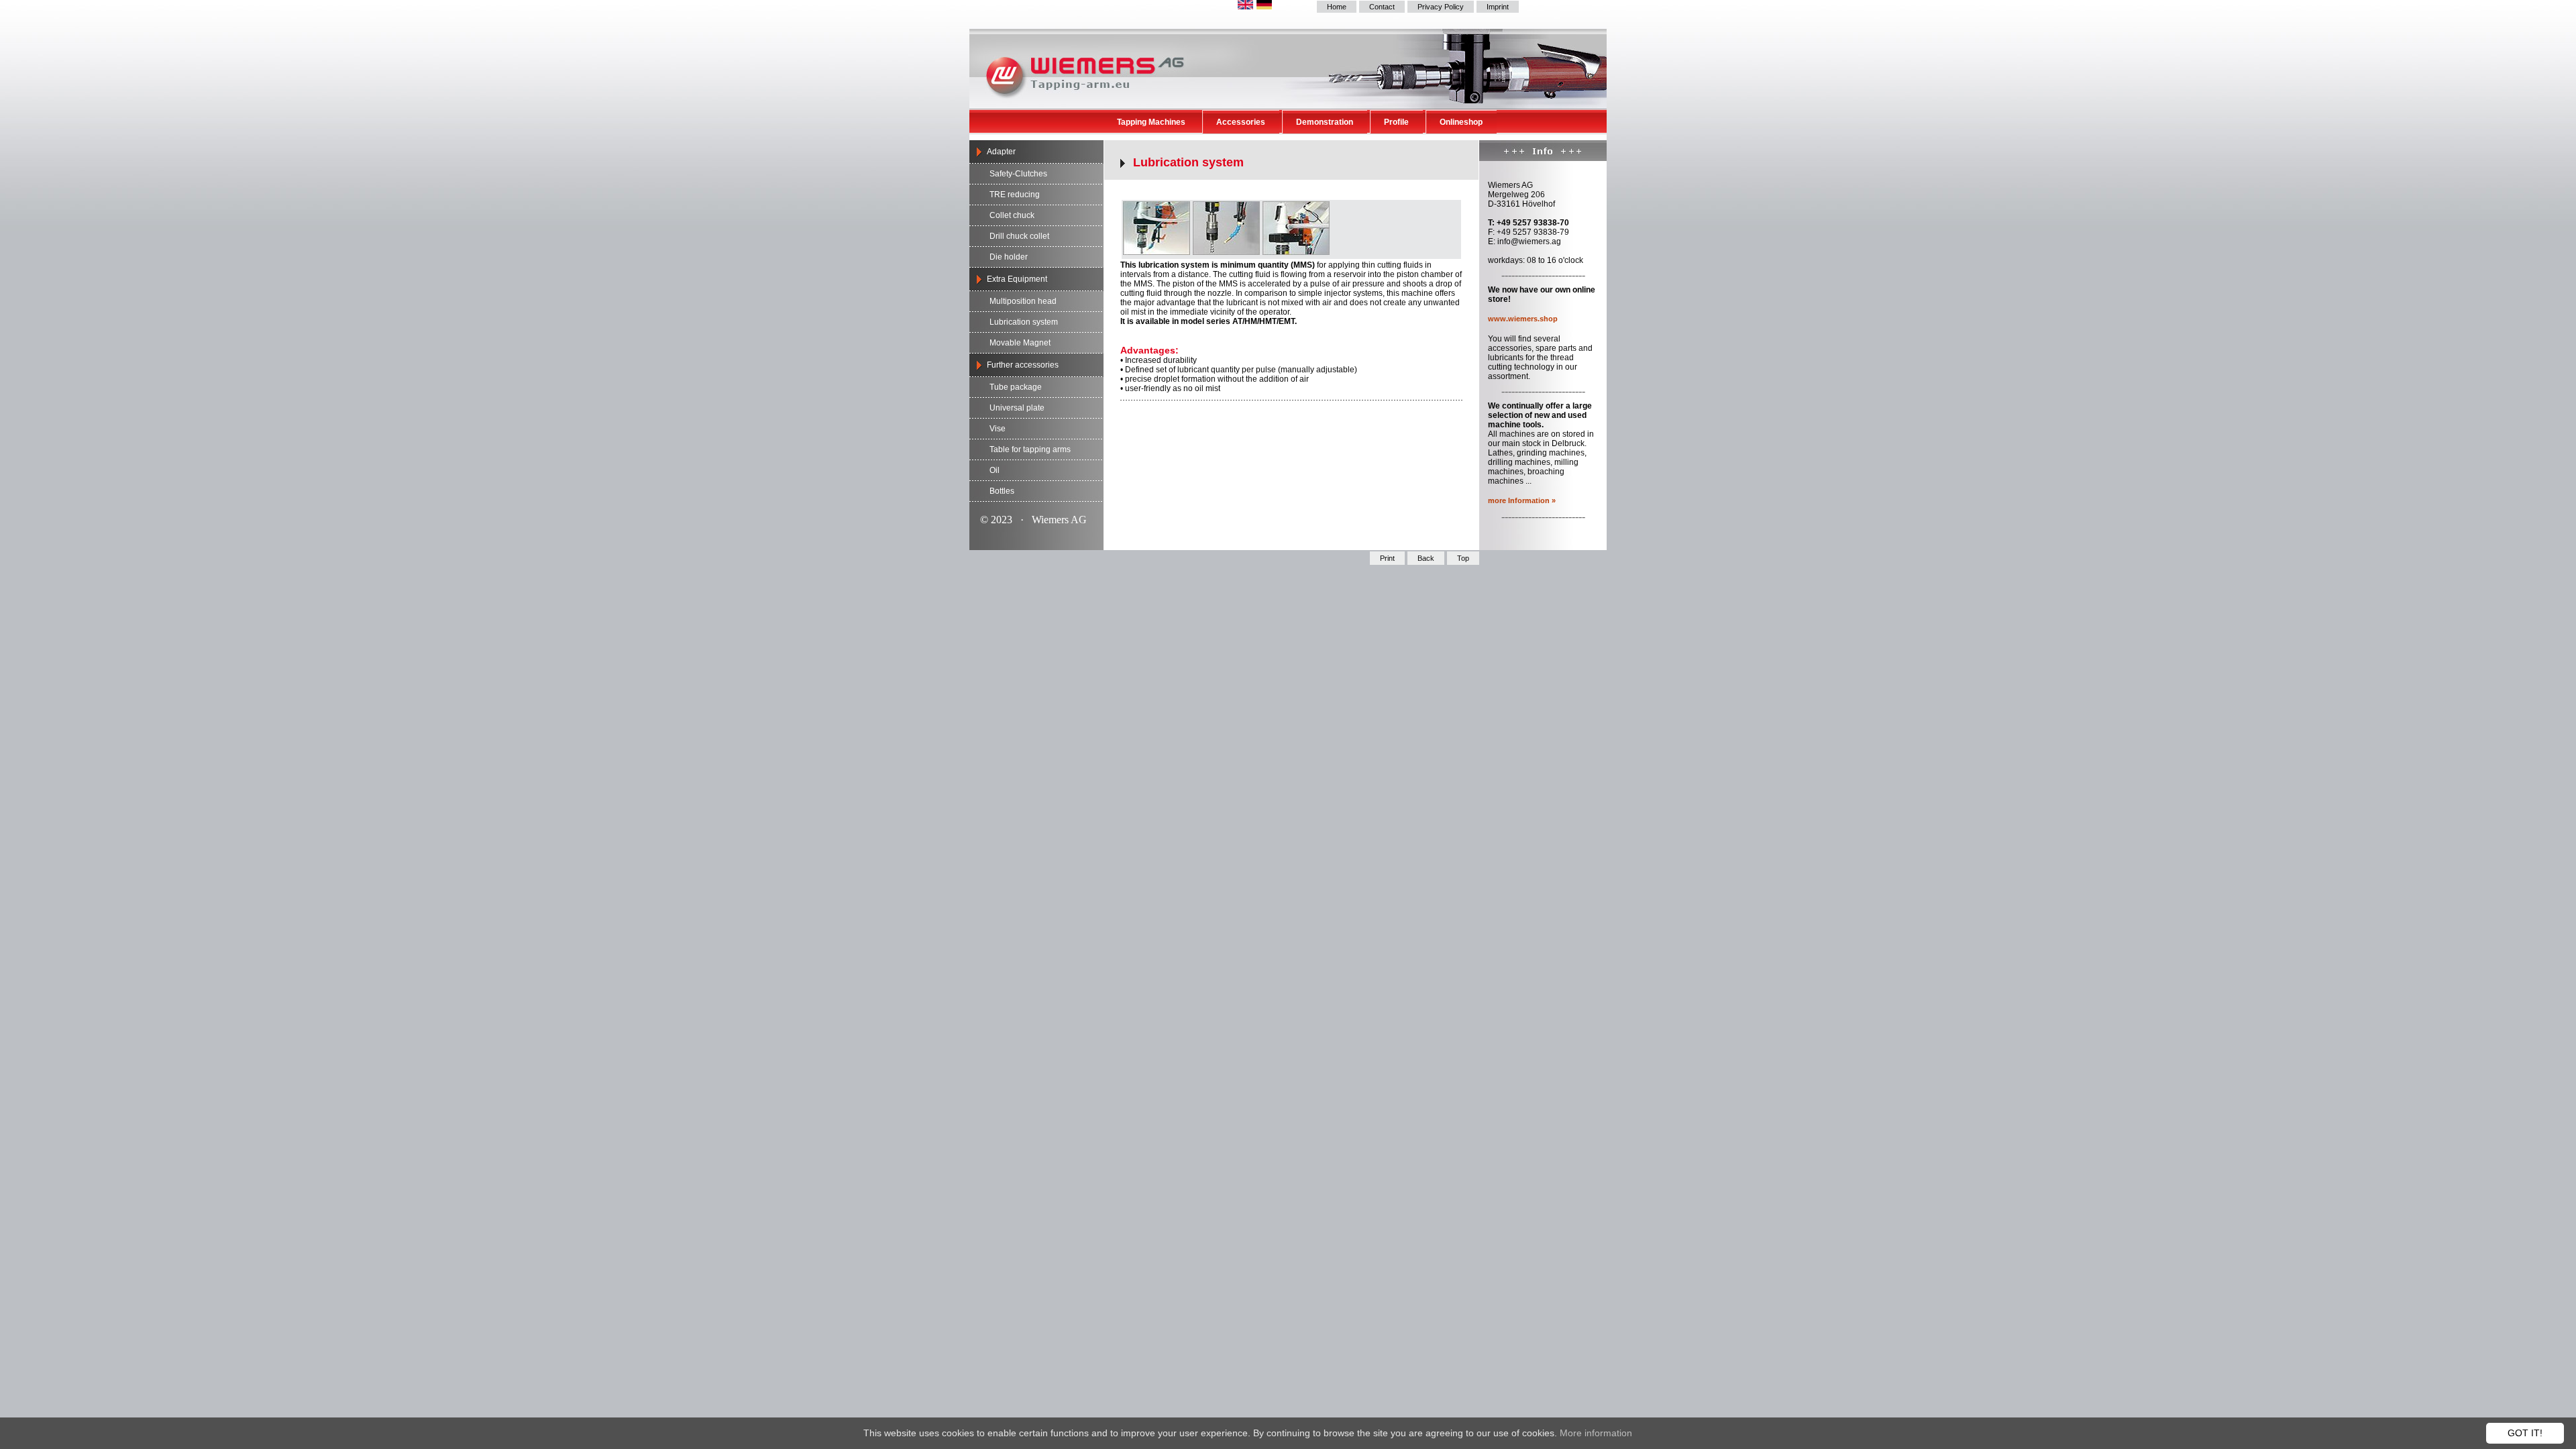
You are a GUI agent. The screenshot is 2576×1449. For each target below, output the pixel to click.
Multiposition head (1023, 301)
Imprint (1498, 7)
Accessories (1241, 122)
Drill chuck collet (1019, 236)
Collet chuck (1012, 215)
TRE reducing (1015, 195)
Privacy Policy (1441, 7)
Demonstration (1325, 122)
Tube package (1016, 387)
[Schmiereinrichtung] (1157, 251)
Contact (1382, 7)
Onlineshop (1461, 122)
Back (1426, 558)
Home (1337, 7)
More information (1596, 1433)
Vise (998, 429)
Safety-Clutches (1018, 174)
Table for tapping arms (1030, 449)
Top (1463, 558)
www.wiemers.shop (1523, 319)
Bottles (1002, 491)
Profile (1396, 122)
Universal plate (1017, 408)
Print (1387, 558)
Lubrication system (1024, 322)
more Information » (1522, 500)
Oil (995, 470)
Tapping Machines (1151, 122)
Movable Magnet (1020, 343)
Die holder (1009, 257)
